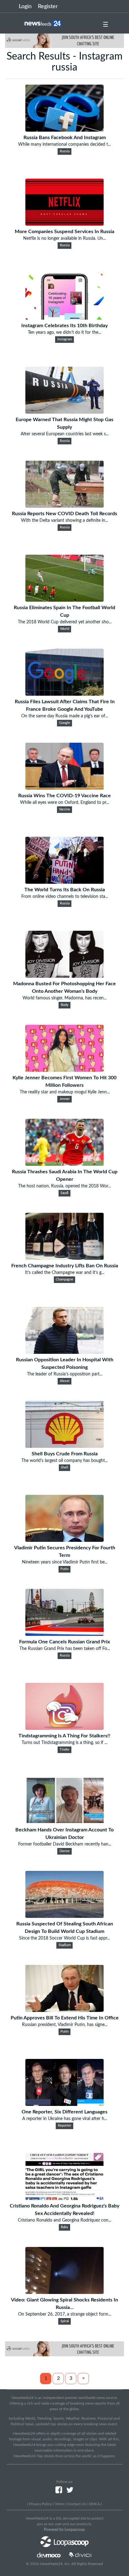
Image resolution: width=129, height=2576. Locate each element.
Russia (65, 151)
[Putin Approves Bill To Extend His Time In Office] (64, 2010)
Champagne (64, 1280)
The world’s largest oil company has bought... (64, 1461)
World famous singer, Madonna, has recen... (64, 998)
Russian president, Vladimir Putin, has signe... (65, 2025)
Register (48, 7)
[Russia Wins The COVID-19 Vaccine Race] (64, 788)
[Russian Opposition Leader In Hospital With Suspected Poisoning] (64, 1352)
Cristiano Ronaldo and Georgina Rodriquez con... (64, 2220)
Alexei (65, 1381)
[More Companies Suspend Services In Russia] (64, 224)
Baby (64, 2227)
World (65, 629)
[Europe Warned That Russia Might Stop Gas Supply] (64, 412)
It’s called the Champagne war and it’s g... (65, 1273)
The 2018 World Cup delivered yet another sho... (65, 622)
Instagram (65, 339)
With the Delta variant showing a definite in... (64, 521)
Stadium (65, 1945)
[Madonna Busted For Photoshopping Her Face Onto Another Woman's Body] (64, 976)
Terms (60, 2504)
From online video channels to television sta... (65, 897)
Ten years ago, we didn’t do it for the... (64, 332)
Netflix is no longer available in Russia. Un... (64, 238)
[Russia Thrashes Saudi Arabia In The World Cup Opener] (64, 1164)
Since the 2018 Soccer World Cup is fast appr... (64, 1938)
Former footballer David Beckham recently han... (65, 1844)
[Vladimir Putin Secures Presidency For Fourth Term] (64, 1540)
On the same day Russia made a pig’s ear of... (65, 716)
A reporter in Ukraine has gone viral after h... (65, 2119)
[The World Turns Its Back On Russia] (64, 882)
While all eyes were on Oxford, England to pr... (64, 803)
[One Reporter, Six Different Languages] (64, 2104)
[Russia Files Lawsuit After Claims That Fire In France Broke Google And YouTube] (64, 694)
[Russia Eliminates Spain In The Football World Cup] (64, 600)
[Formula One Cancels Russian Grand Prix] (64, 1634)
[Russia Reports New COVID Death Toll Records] (64, 506)
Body (65, 1005)
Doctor (65, 1851)
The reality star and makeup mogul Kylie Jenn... (65, 1092)
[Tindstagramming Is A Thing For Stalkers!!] (64, 1728)
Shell (64, 1468)
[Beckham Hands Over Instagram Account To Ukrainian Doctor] (64, 1822)
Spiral (65, 2321)
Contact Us (77, 2504)
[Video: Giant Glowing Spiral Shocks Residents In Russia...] (64, 2292)
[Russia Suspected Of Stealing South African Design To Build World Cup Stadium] (64, 1916)
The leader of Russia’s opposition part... (65, 1374)
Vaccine (64, 809)
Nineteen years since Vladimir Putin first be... (65, 1562)
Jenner (65, 1099)
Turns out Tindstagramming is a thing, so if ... (64, 1743)
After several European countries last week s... (65, 434)
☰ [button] (106, 25)
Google (65, 723)
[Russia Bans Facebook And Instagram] (64, 130)
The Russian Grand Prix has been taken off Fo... (65, 1649)
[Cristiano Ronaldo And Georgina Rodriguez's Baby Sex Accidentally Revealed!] (64, 2198)
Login (25, 7)
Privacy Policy (41, 2504)
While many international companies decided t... (64, 144)
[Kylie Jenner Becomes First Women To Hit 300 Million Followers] (64, 1070)
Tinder (64, 1750)
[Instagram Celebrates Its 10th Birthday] (64, 318)
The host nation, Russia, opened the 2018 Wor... (64, 1186)
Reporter (65, 2126)
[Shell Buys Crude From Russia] (64, 1446)
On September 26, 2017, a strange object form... (65, 2314)
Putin (64, 1569)
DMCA (94, 2504)
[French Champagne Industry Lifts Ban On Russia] (64, 1258)
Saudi (64, 1193)
